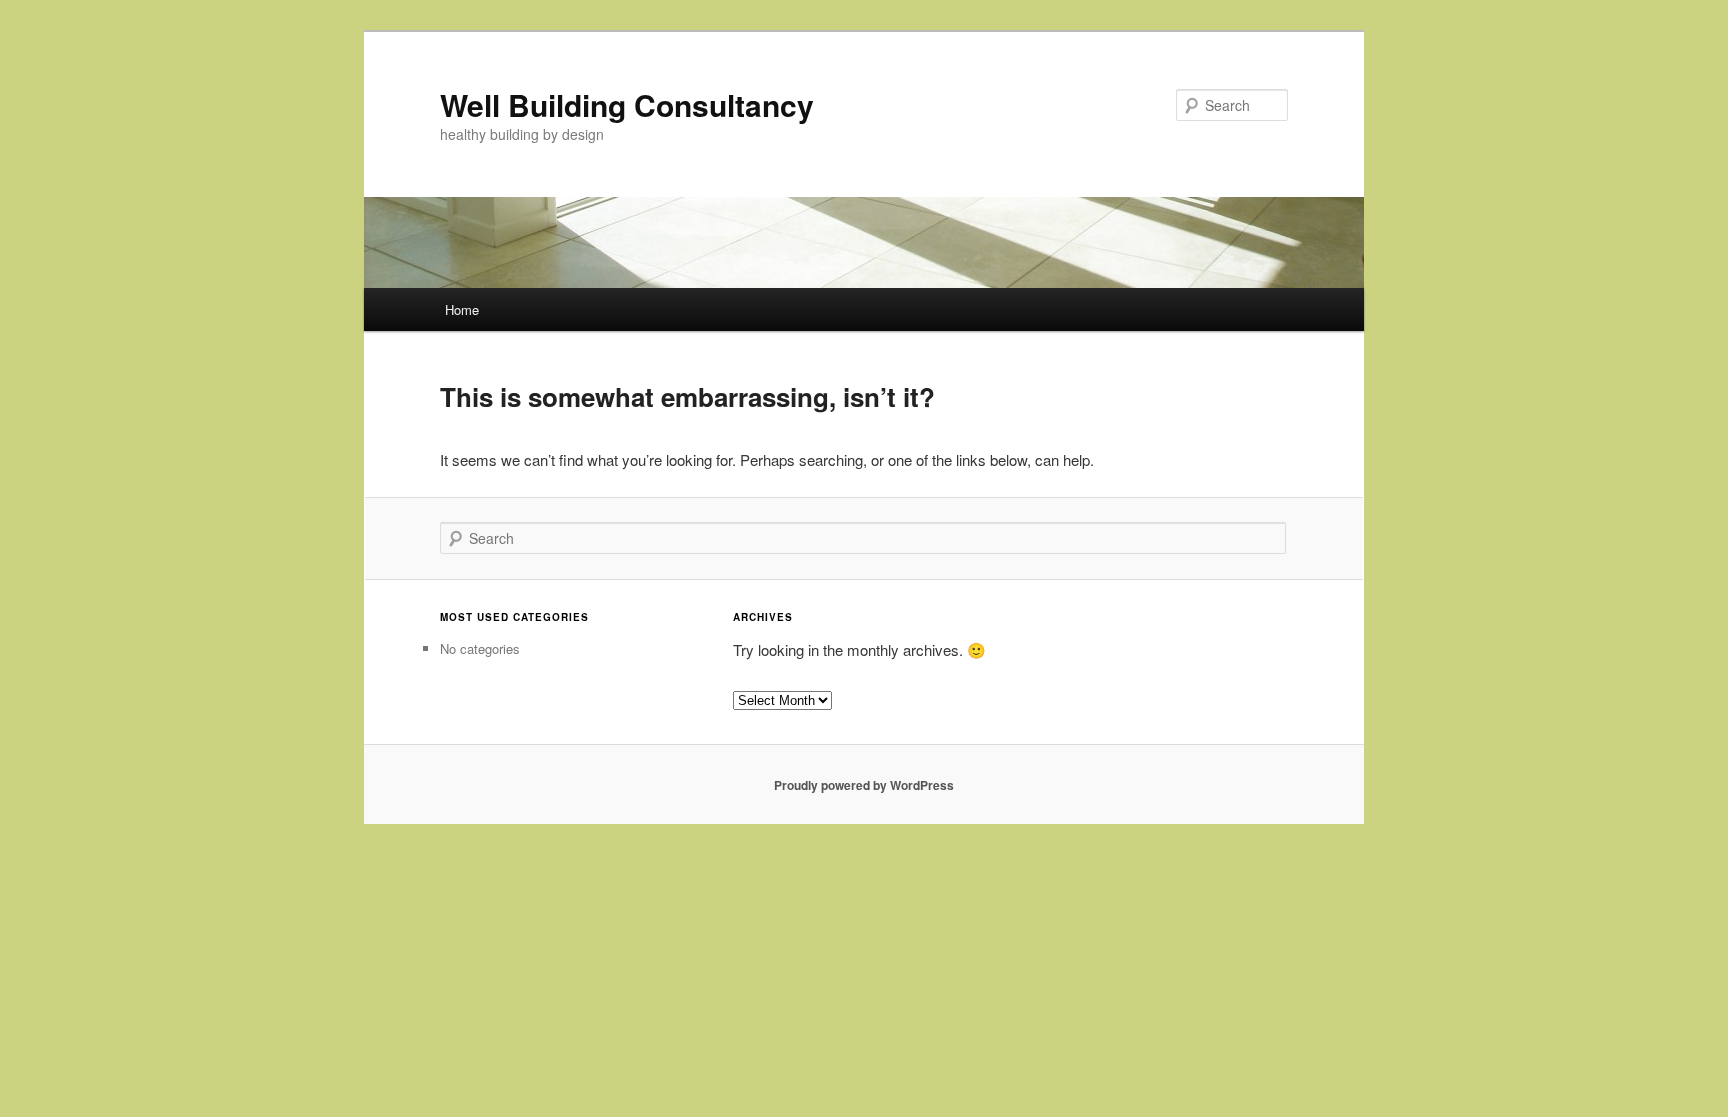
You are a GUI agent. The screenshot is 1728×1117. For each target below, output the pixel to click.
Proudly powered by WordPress (864, 785)
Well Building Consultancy (627, 104)
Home (462, 309)
